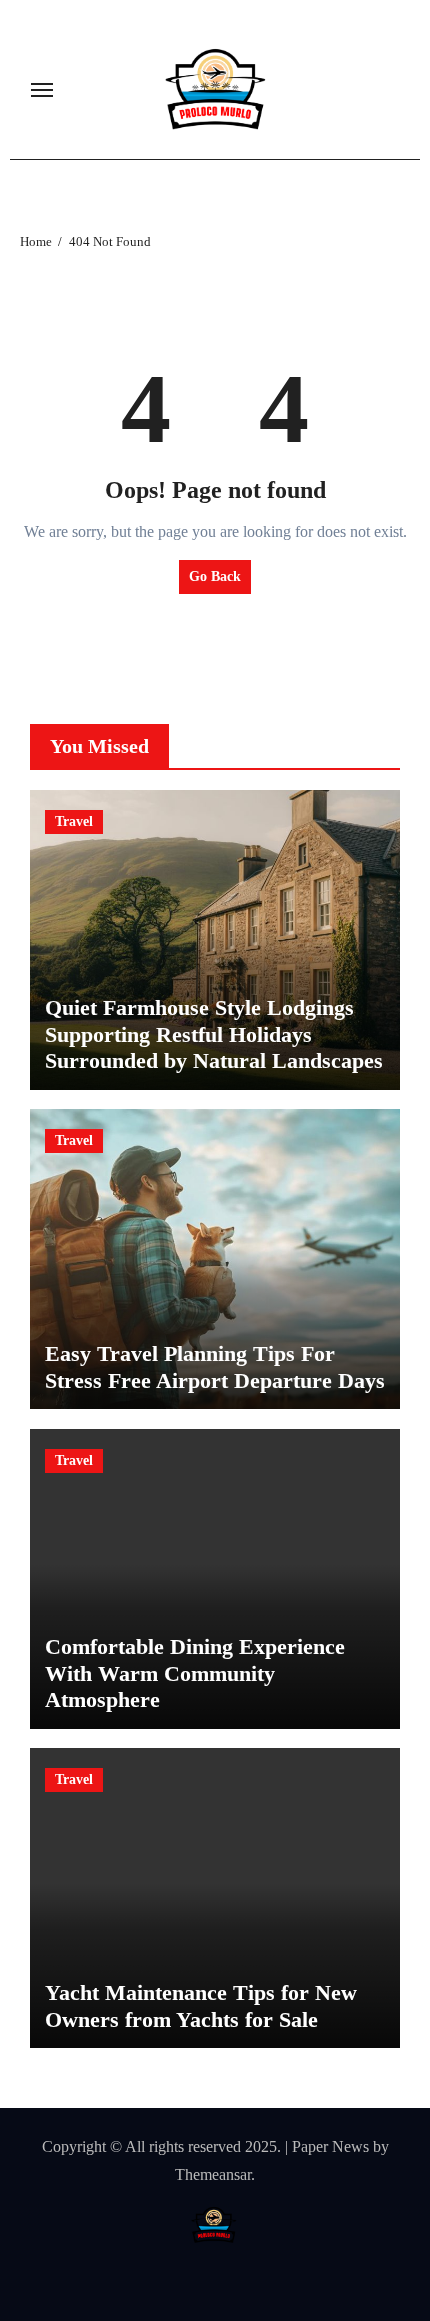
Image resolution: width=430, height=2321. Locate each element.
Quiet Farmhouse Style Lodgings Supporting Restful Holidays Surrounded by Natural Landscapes (214, 1034)
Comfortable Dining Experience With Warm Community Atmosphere (195, 1673)
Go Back (215, 576)
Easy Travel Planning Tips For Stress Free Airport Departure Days (215, 1366)
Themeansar (213, 2174)
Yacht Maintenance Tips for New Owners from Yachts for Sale (201, 2005)
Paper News (330, 2146)
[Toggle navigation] (42, 90)
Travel (74, 821)
